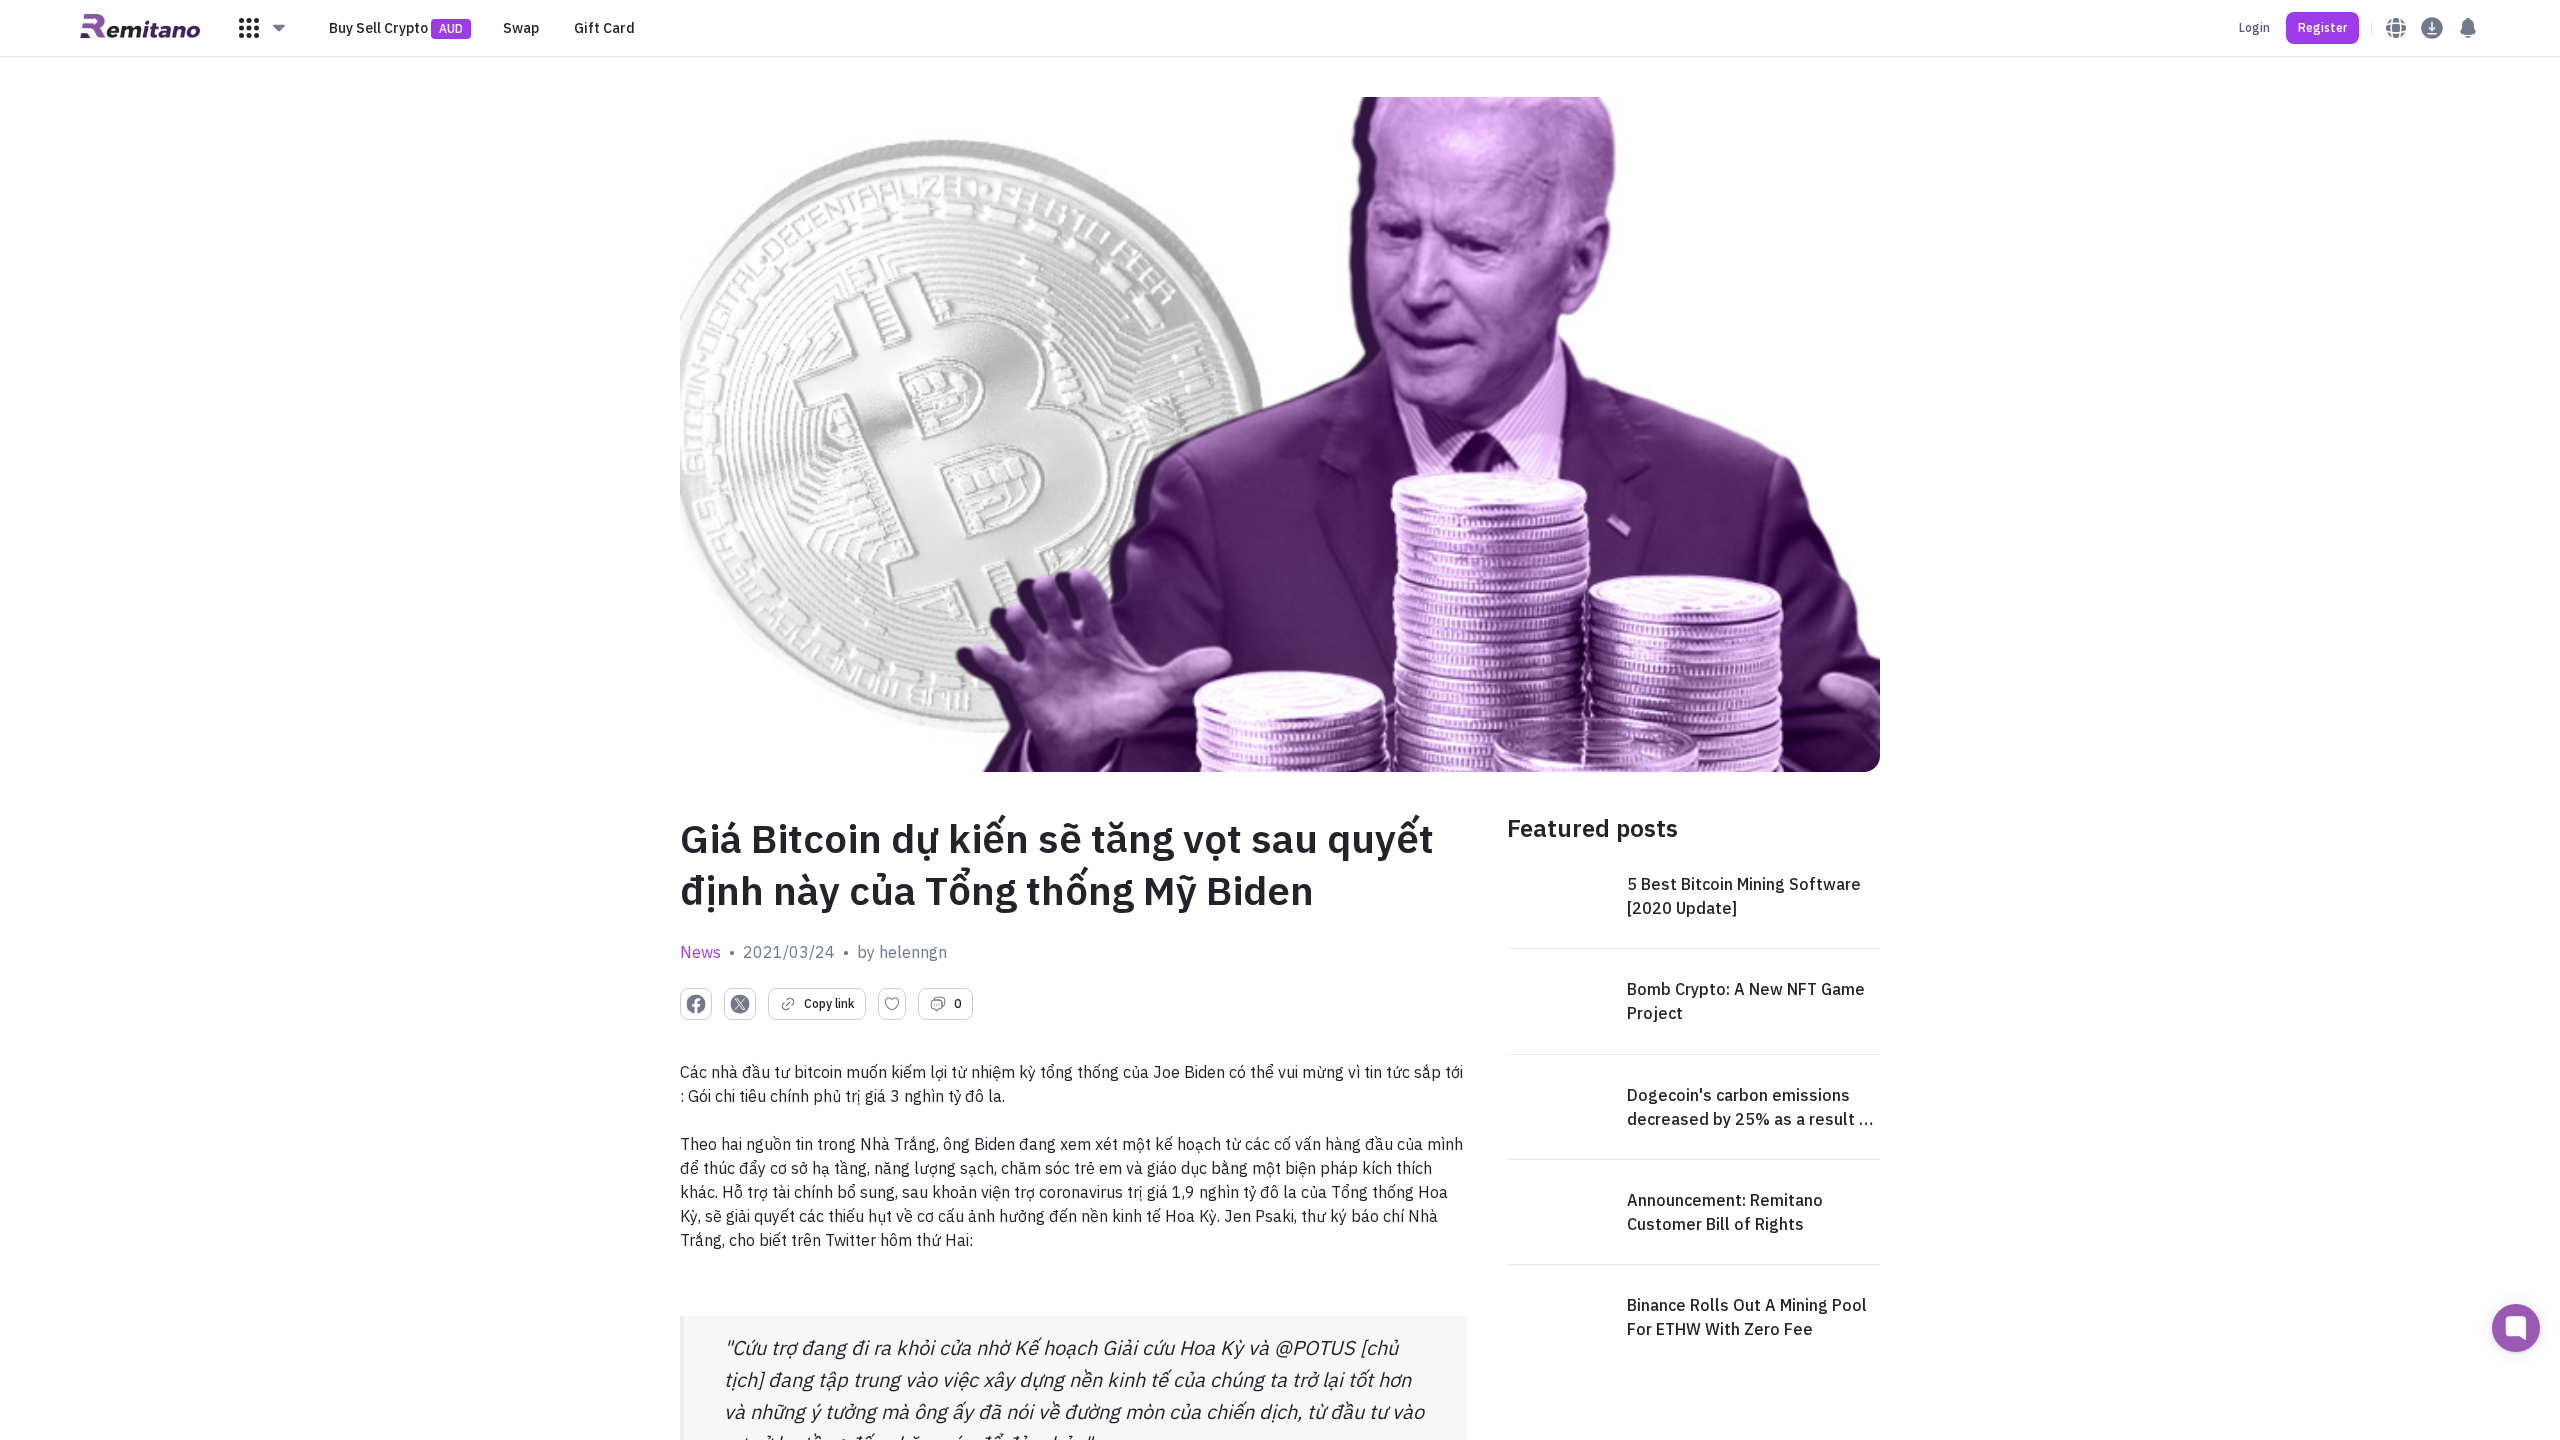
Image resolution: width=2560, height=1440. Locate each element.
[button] (263, 28)
